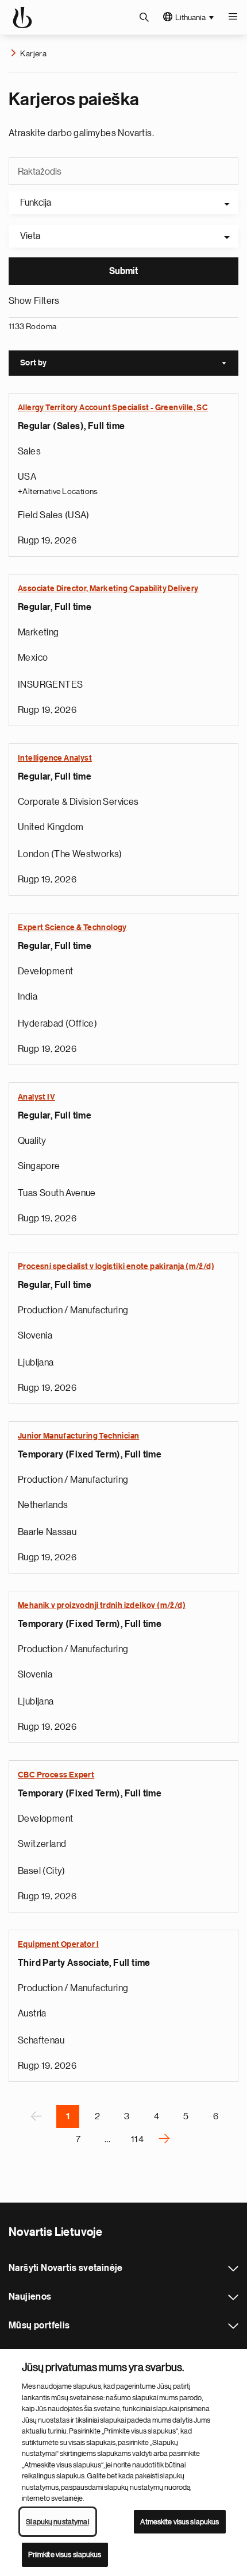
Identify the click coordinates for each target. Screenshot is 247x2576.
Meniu (233, 17)
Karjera (33, 53)
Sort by (129, 364)
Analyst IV (36, 1097)
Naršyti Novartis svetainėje (233, 2269)
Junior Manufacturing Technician (78, 1436)
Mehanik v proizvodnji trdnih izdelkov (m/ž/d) (102, 1606)
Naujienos (233, 2297)
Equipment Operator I (58, 1945)
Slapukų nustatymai (57, 2522)
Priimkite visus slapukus (65, 2554)
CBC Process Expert (56, 1775)
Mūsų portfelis (233, 2326)
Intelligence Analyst (55, 758)
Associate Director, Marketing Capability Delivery (108, 589)
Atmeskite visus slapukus (180, 2522)
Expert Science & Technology (72, 928)
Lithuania (190, 17)
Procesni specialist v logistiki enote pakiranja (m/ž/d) (116, 1267)
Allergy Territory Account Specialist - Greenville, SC (113, 408)
